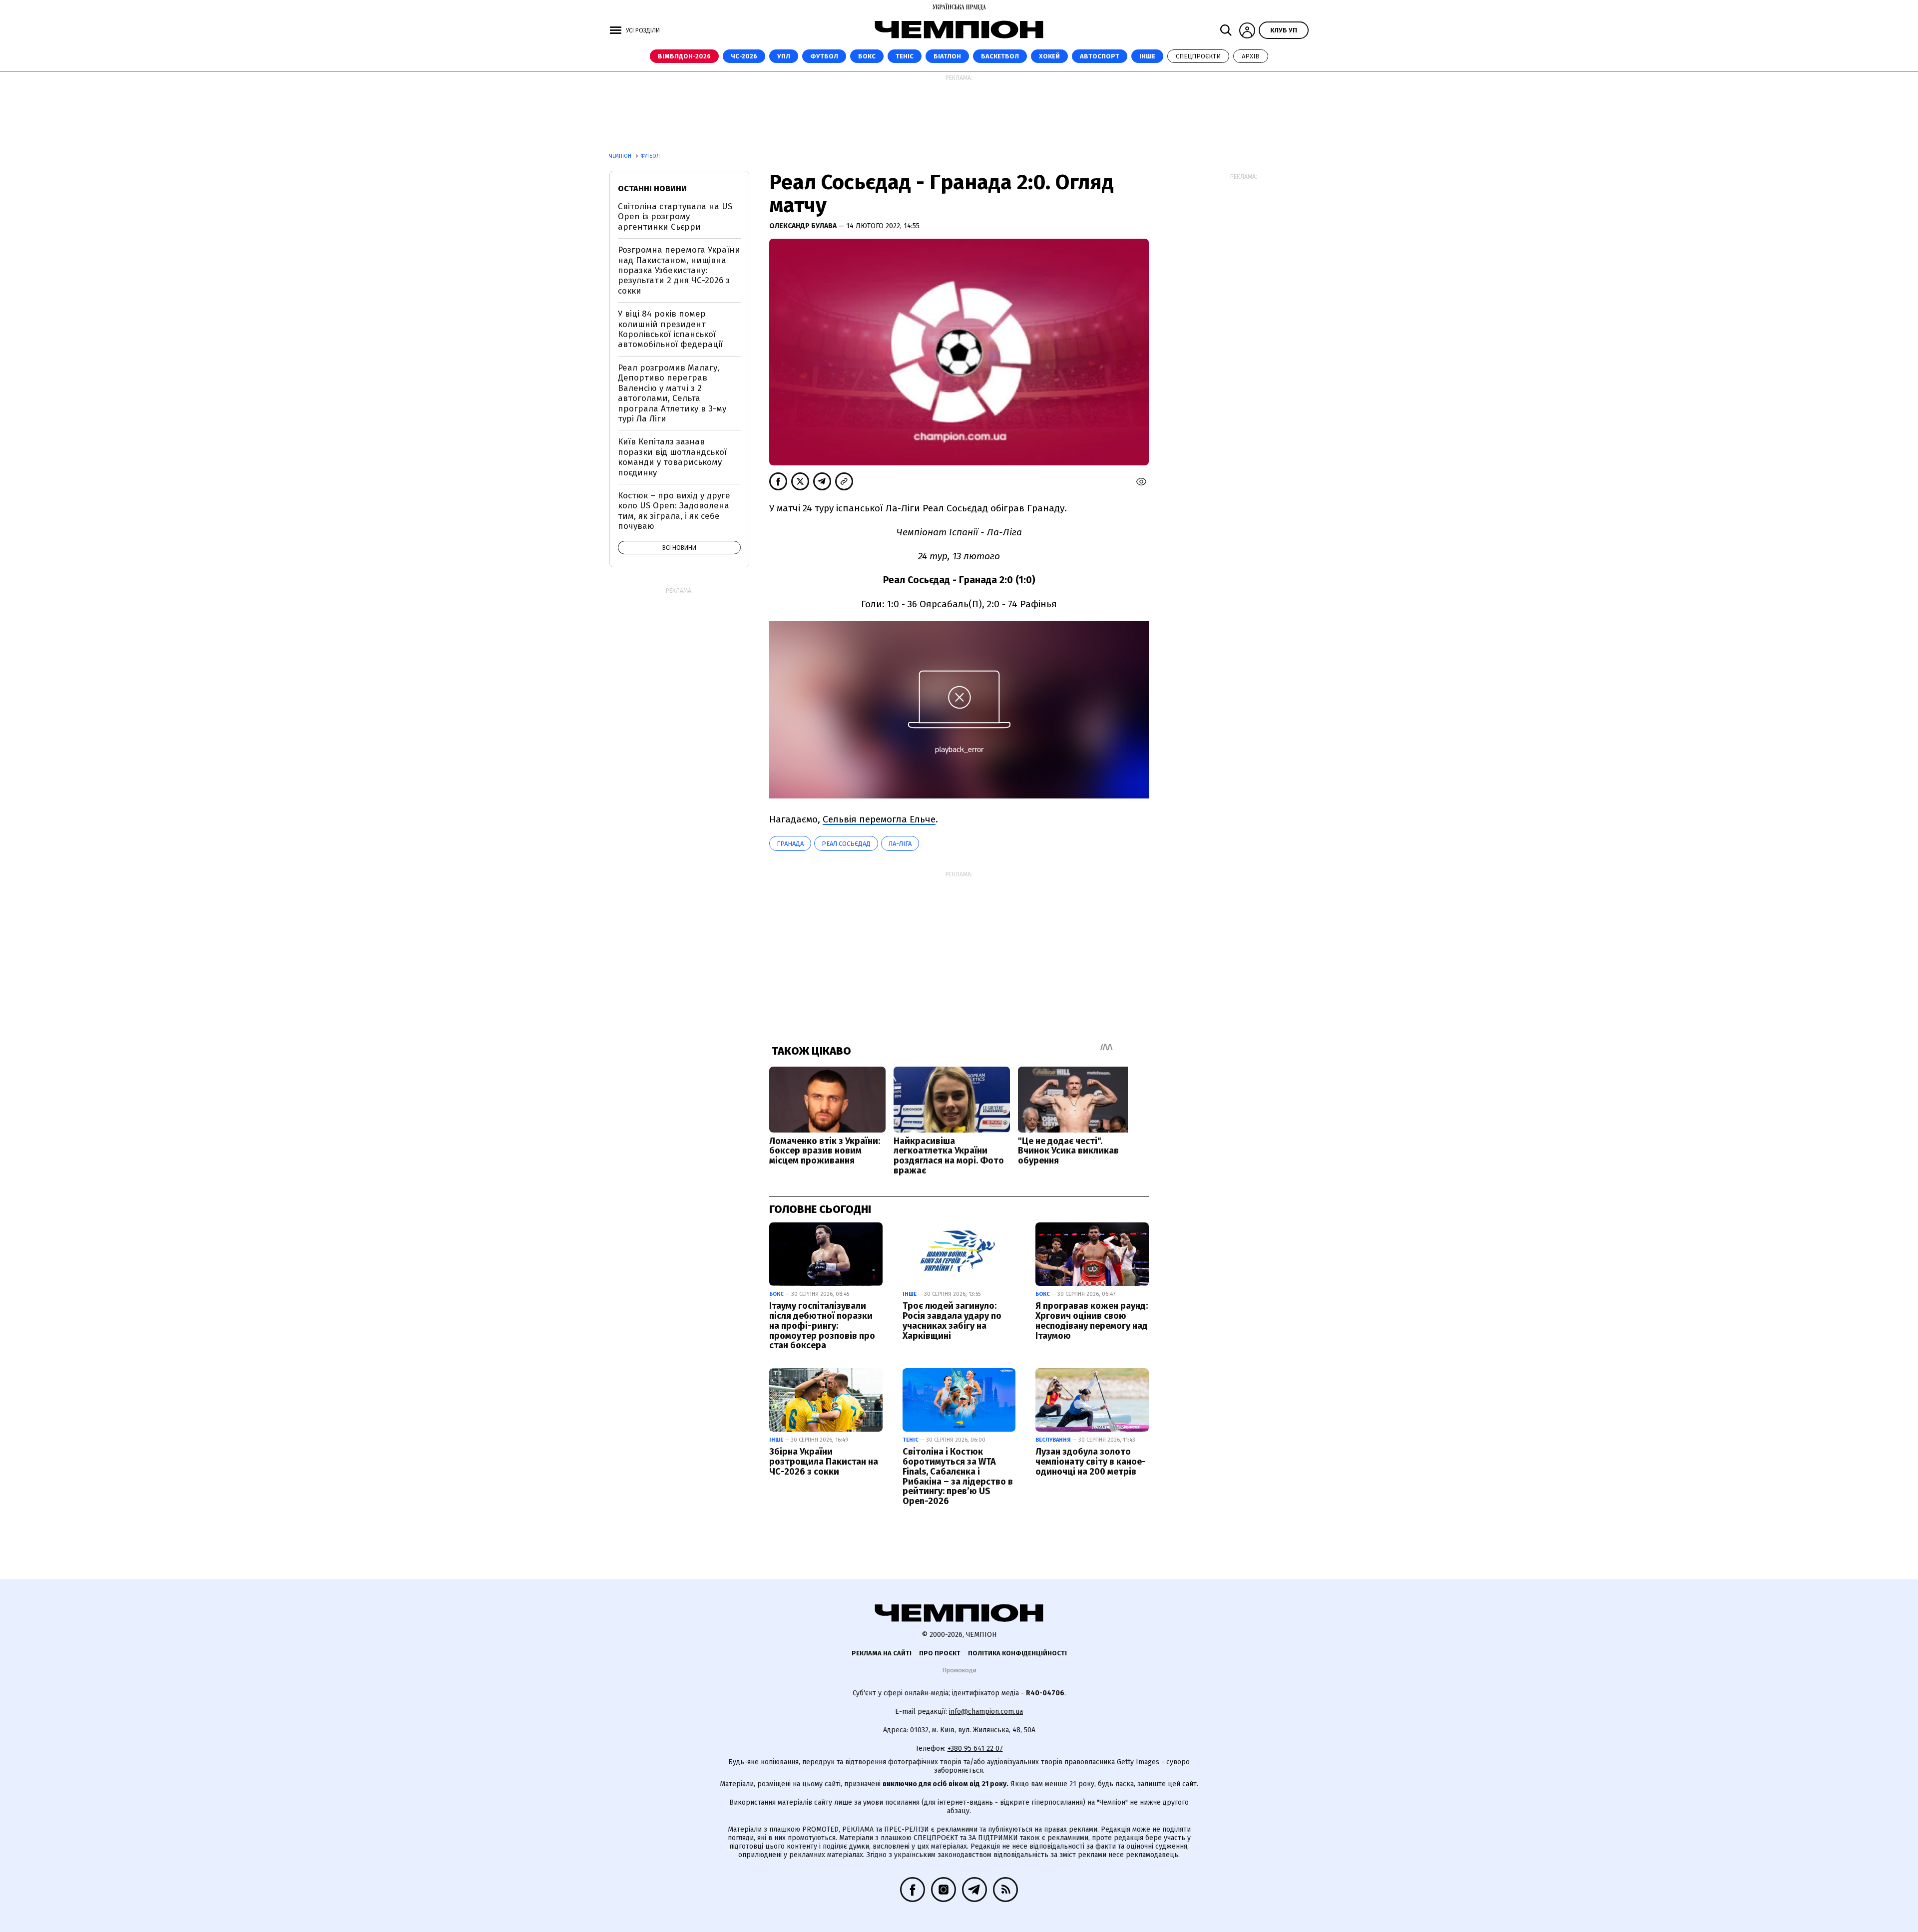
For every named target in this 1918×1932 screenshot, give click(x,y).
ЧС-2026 (744, 56)
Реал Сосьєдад (846, 844)
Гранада (790, 844)
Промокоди (959, 1670)
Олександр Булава (804, 226)
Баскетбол (1000, 56)
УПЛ (784, 56)
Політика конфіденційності (1017, 1653)
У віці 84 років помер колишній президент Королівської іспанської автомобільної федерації (670, 329)
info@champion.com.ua (986, 1712)
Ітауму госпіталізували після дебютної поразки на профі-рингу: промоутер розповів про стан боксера (822, 1326)
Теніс (905, 56)
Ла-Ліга (900, 844)
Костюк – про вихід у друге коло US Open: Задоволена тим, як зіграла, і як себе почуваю (674, 511)
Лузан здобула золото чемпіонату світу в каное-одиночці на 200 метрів (1091, 1462)
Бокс (867, 56)
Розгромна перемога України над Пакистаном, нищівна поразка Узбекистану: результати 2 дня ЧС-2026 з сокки (679, 270)
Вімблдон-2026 (684, 56)
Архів (1251, 56)
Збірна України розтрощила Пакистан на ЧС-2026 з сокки (824, 1462)
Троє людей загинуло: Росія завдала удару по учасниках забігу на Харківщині (952, 1321)
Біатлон (947, 56)
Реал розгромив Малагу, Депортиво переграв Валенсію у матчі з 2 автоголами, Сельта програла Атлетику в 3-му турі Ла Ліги (672, 393)
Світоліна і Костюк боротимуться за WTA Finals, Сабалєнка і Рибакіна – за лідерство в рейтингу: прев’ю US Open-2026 (958, 1476)
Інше (1147, 56)
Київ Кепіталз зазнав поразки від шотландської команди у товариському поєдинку (672, 457)
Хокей (1049, 56)
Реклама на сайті (882, 1653)
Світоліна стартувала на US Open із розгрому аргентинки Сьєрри (675, 217)
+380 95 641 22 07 (975, 1748)
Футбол (824, 56)
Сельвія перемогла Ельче (879, 819)
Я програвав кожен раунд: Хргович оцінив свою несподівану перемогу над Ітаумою (1092, 1321)
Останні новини (652, 189)
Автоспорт (1100, 56)
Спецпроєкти (1198, 56)
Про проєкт (940, 1653)
